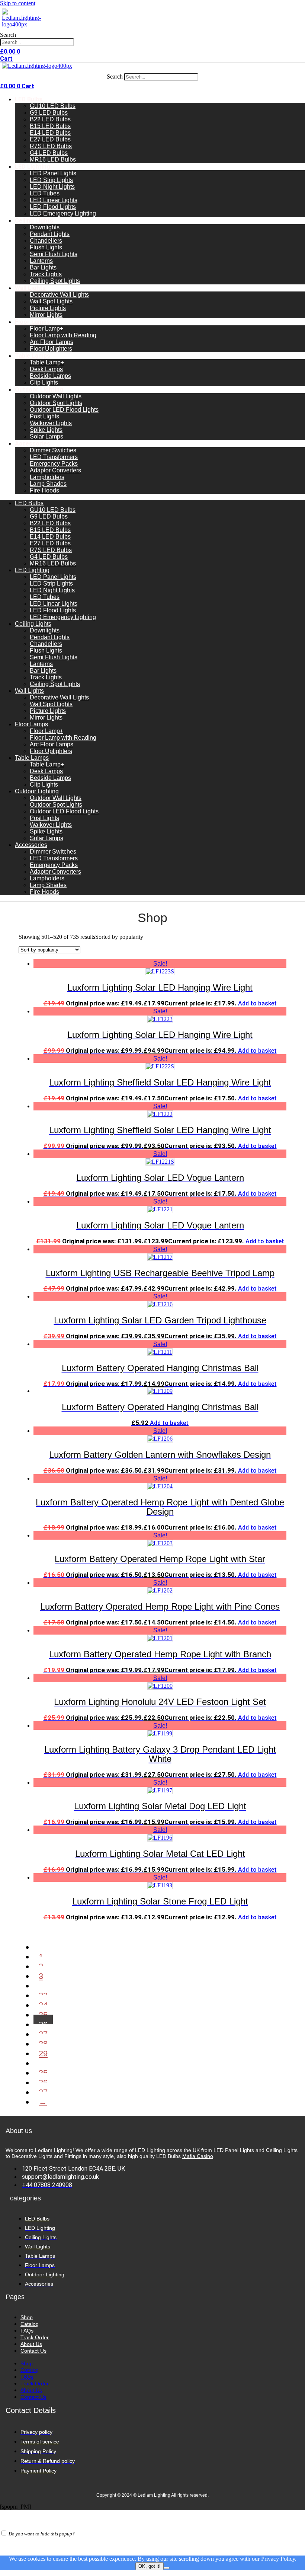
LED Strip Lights (51, 180)
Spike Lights (46, 430)
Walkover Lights (51, 423)
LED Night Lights (52, 187)
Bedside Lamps (50, 376)
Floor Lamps (32, 322)
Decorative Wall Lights (59, 295)
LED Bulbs (29, 99)
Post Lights (44, 416)
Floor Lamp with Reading (63, 335)
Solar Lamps (46, 436)
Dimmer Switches (53, 450)
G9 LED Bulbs (49, 113)
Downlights (45, 227)
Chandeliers (46, 241)
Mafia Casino (198, 2156)
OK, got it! (150, 2566)
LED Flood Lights (53, 207)
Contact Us (33, 2351)
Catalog (30, 2324)
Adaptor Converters (55, 470)
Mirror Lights (46, 315)
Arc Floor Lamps (52, 342)
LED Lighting (33, 167)
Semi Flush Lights (54, 254)
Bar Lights (43, 267)
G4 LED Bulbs (49, 153)
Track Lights (46, 274)
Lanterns (41, 261)
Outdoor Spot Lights (56, 403)
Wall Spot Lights (51, 301)
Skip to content (18, 3)
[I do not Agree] (167, 2568)
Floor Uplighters (51, 349)
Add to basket (257, 1003)
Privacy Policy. (279, 2559)
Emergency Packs (54, 464)
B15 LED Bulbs (50, 126)
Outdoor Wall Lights (56, 396)
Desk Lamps (46, 369)
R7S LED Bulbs (51, 146)
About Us (31, 2344)
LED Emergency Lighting (63, 213)
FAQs (27, 2331)
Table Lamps (33, 356)
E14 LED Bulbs (50, 133)
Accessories (33, 444)
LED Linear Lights (54, 200)
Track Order (35, 2337)
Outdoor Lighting (39, 390)
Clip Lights (44, 382)
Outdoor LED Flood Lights (64, 410)
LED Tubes (45, 193)
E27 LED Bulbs (50, 139)
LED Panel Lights (53, 173)
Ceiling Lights (34, 221)
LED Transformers (54, 457)
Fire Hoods (44, 490)
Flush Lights (46, 247)
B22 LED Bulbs (50, 119)
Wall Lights (30, 288)
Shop (27, 2317)
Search (8, 35)
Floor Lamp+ (46, 329)
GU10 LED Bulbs (53, 106)
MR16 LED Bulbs (53, 160)
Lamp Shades (48, 484)
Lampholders (47, 477)
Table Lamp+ (47, 362)
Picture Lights (48, 308)
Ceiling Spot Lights (55, 281)
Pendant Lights (50, 234)
